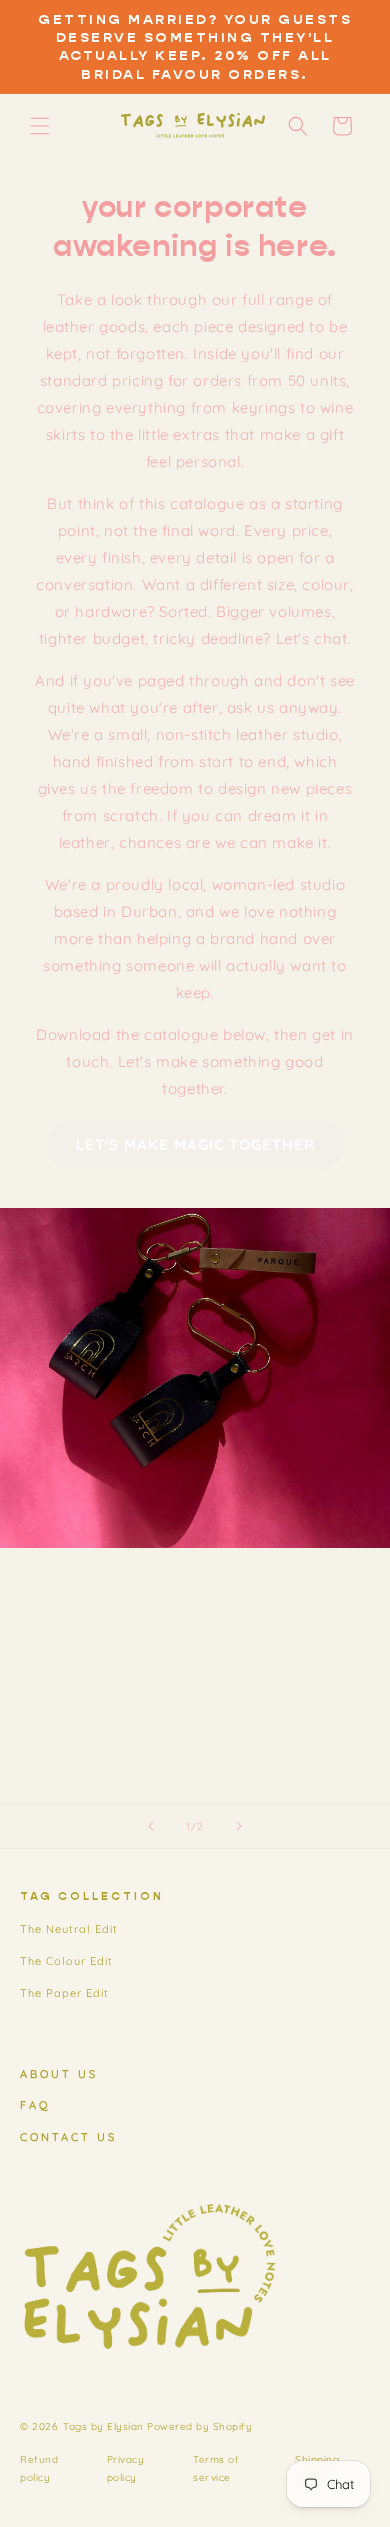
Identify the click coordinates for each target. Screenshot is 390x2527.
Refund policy (39, 2468)
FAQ (35, 2105)
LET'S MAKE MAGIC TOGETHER (195, 1144)
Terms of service (216, 2468)
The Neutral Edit (69, 1929)
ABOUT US (59, 2074)
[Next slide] (239, 1826)
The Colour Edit (66, 1961)
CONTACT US (68, 2137)
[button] (40, 126)
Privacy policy (126, 2468)
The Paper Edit (64, 1993)
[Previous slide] (151, 1826)
